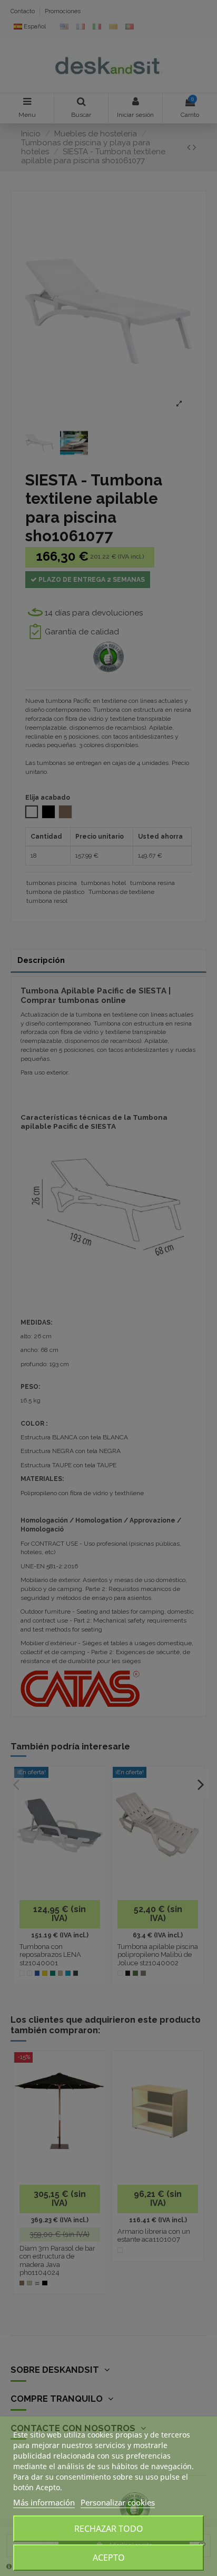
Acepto (109, 2558)
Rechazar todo (109, 2529)
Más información (44, 2502)
